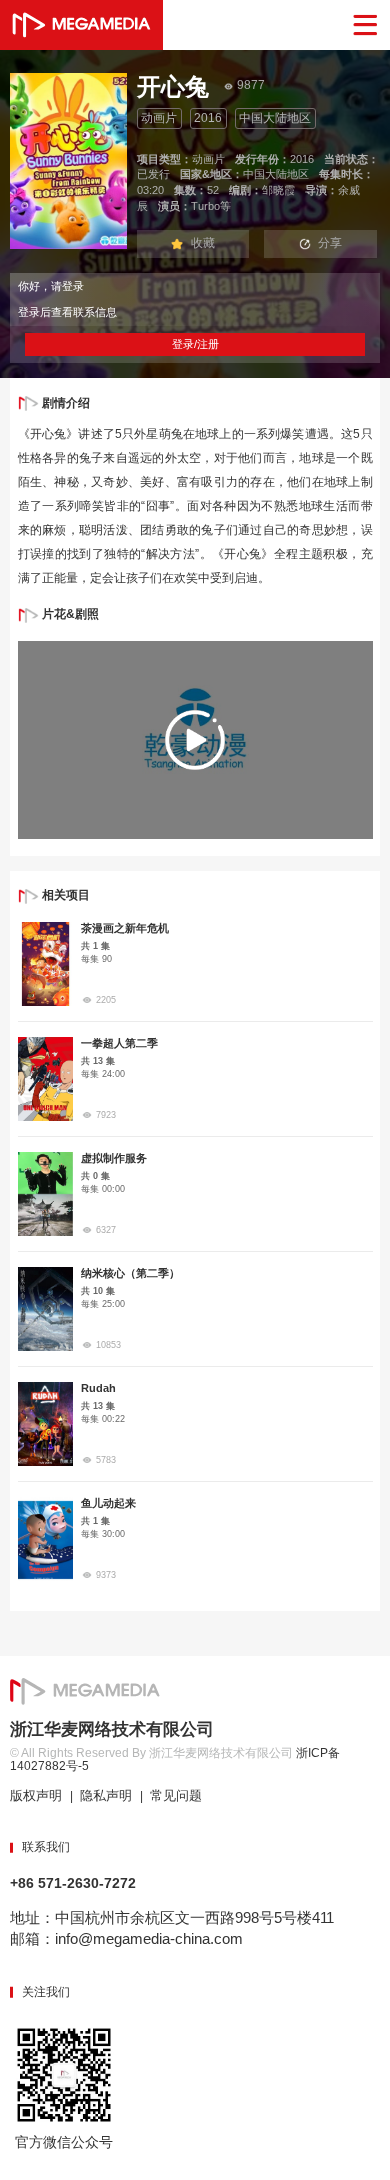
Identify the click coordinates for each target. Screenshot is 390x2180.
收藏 (203, 243)
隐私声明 (106, 1796)
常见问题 (176, 1796)
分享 (330, 243)
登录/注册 (195, 344)
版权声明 (36, 1796)
